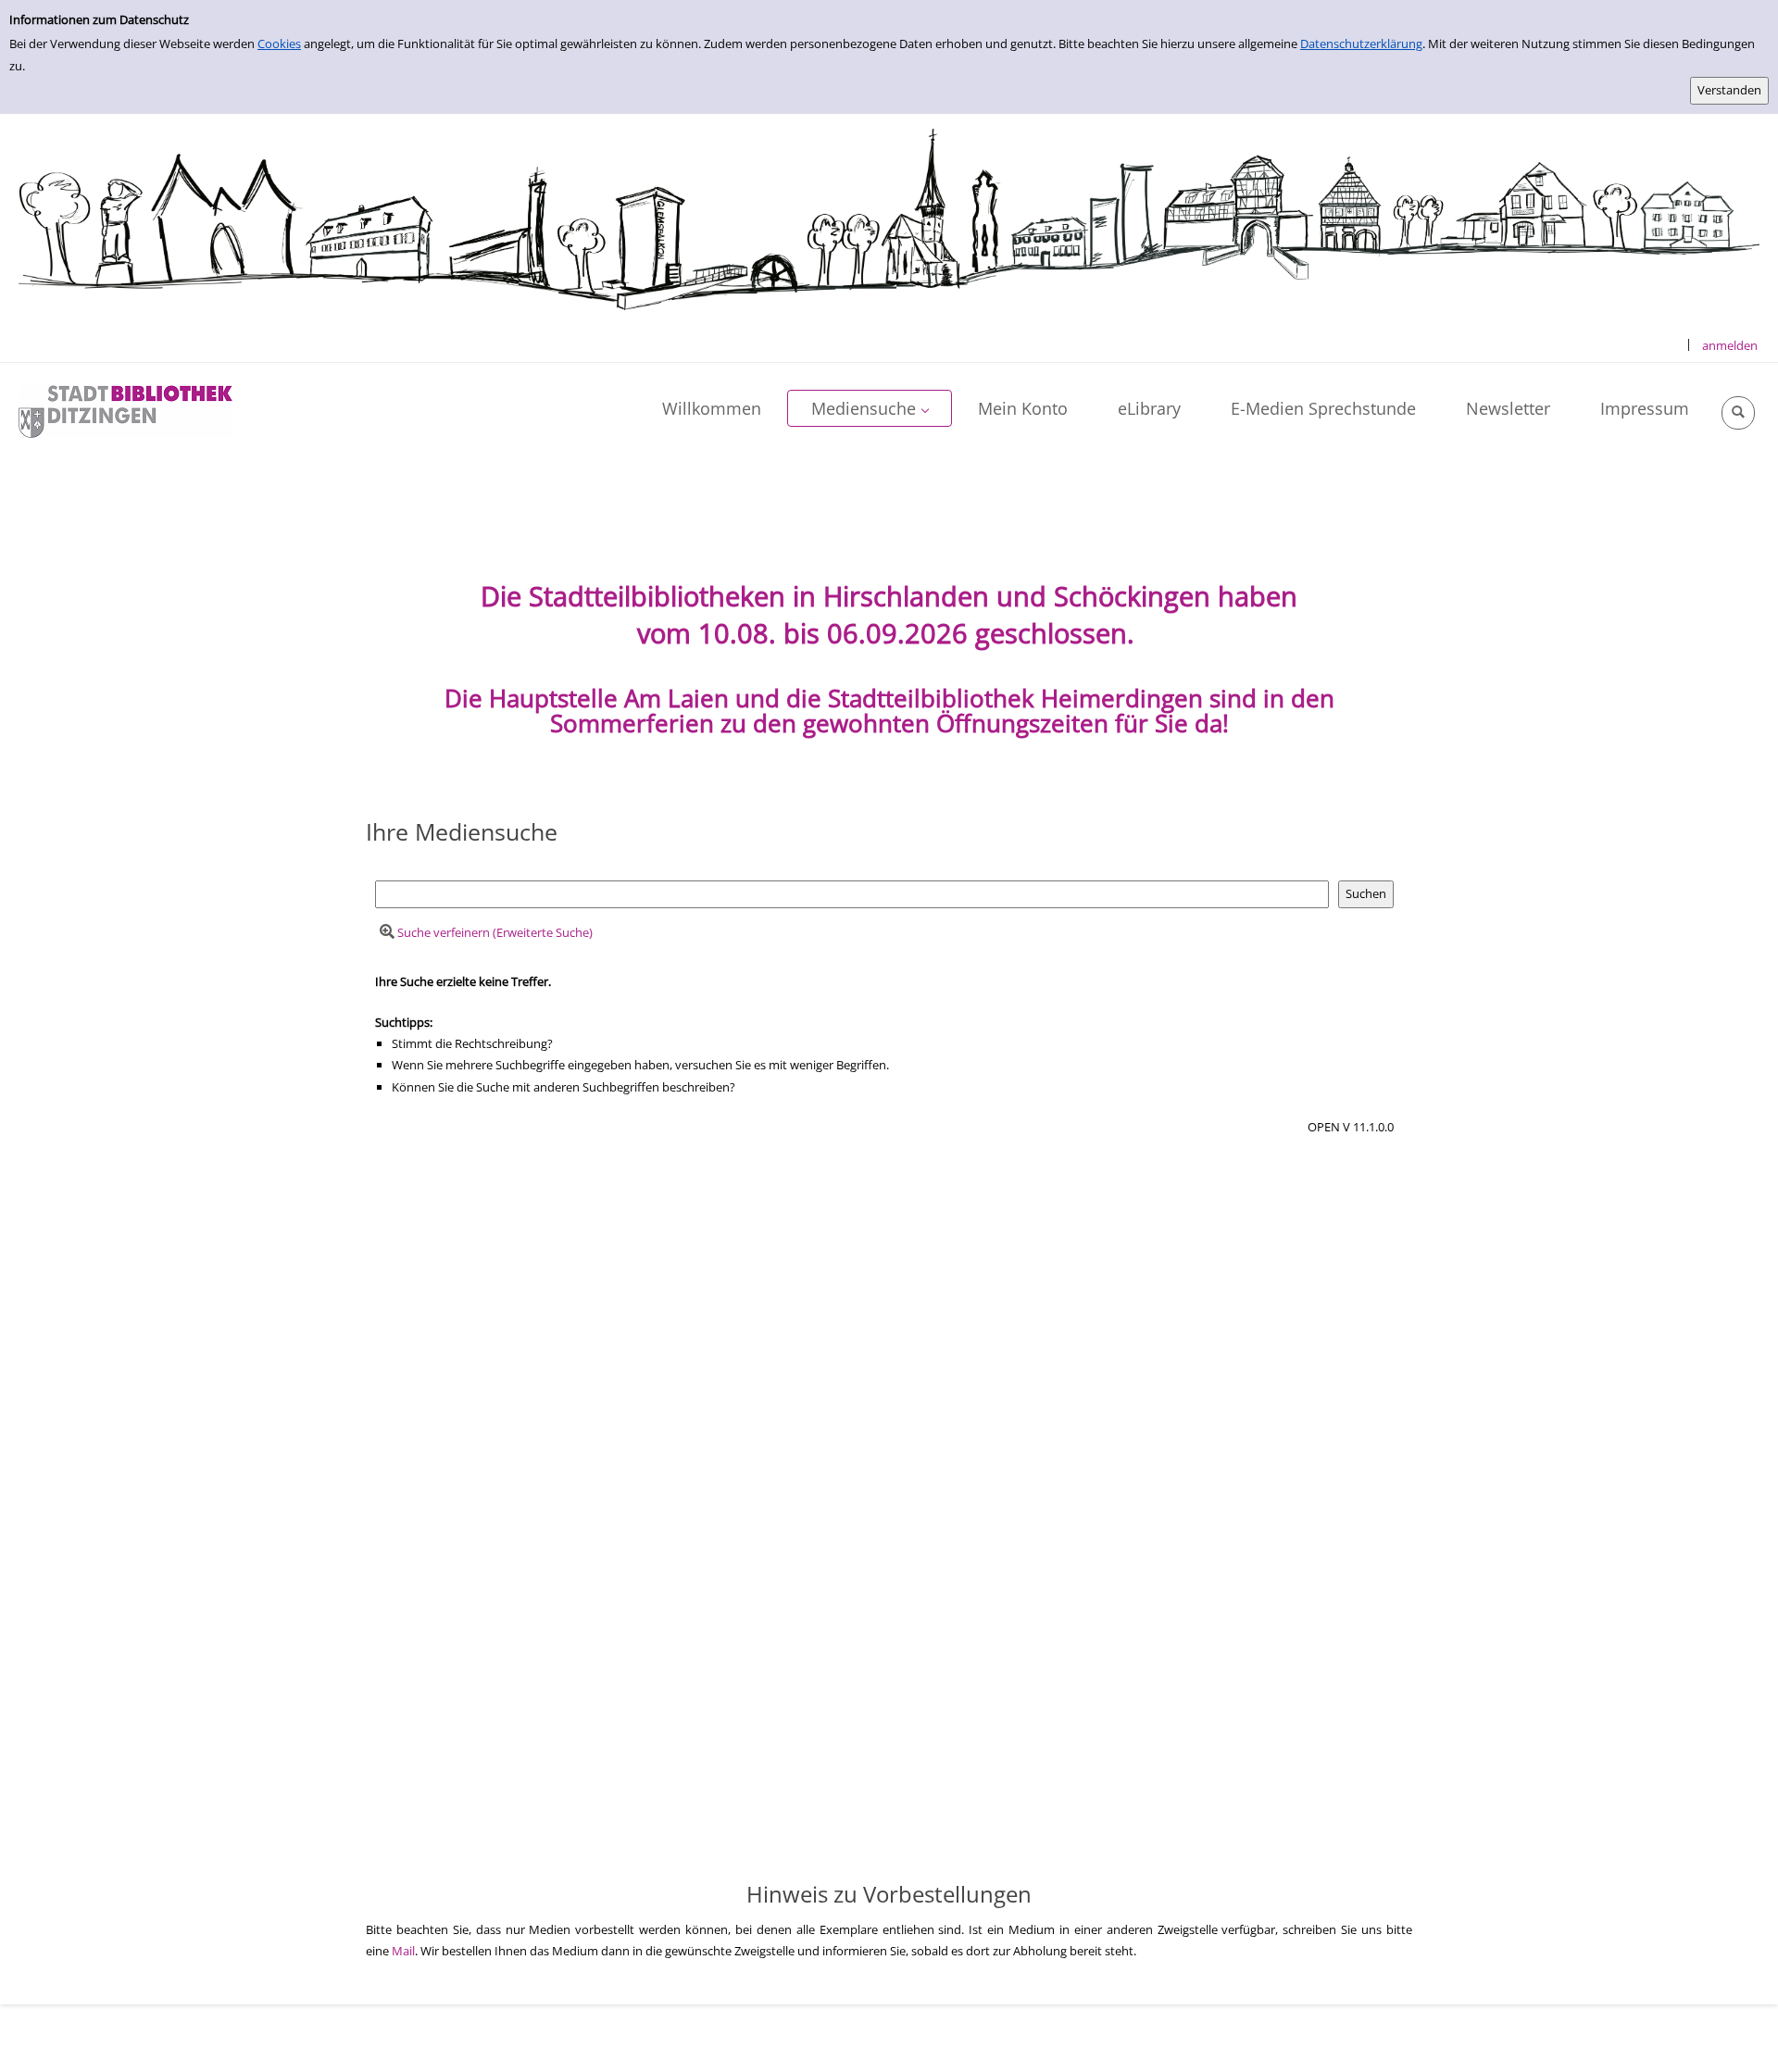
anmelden (1730, 345)
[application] (870, 408)
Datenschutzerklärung (1361, 44)
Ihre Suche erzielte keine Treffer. (463, 981)
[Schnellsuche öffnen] (1738, 413)
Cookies (279, 44)
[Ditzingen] (125, 410)
